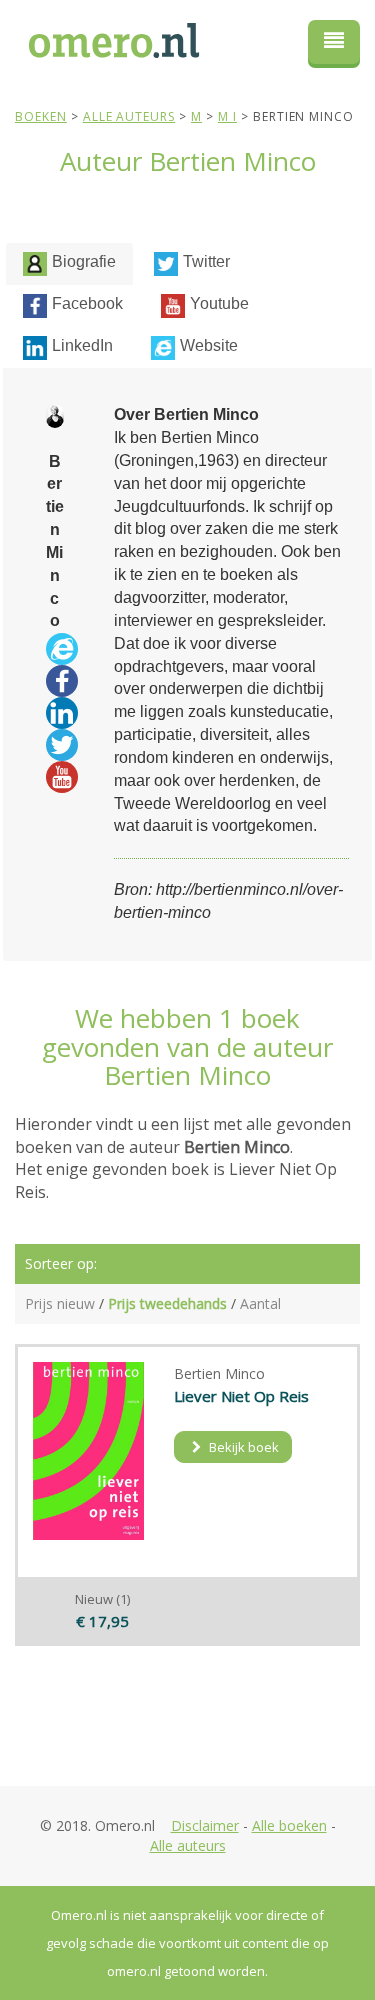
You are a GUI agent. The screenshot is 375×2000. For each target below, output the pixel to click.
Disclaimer (205, 1825)
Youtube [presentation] (219, 303)
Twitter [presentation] (206, 261)
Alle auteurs (188, 1845)
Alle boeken (289, 1825)
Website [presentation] (209, 345)
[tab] (69, 264)
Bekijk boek (242, 1447)
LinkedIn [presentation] (82, 345)
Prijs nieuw (60, 1303)
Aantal (260, 1303)
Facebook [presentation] (87, 303)
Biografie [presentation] (84, 261)
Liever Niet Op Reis (241, 1396)
